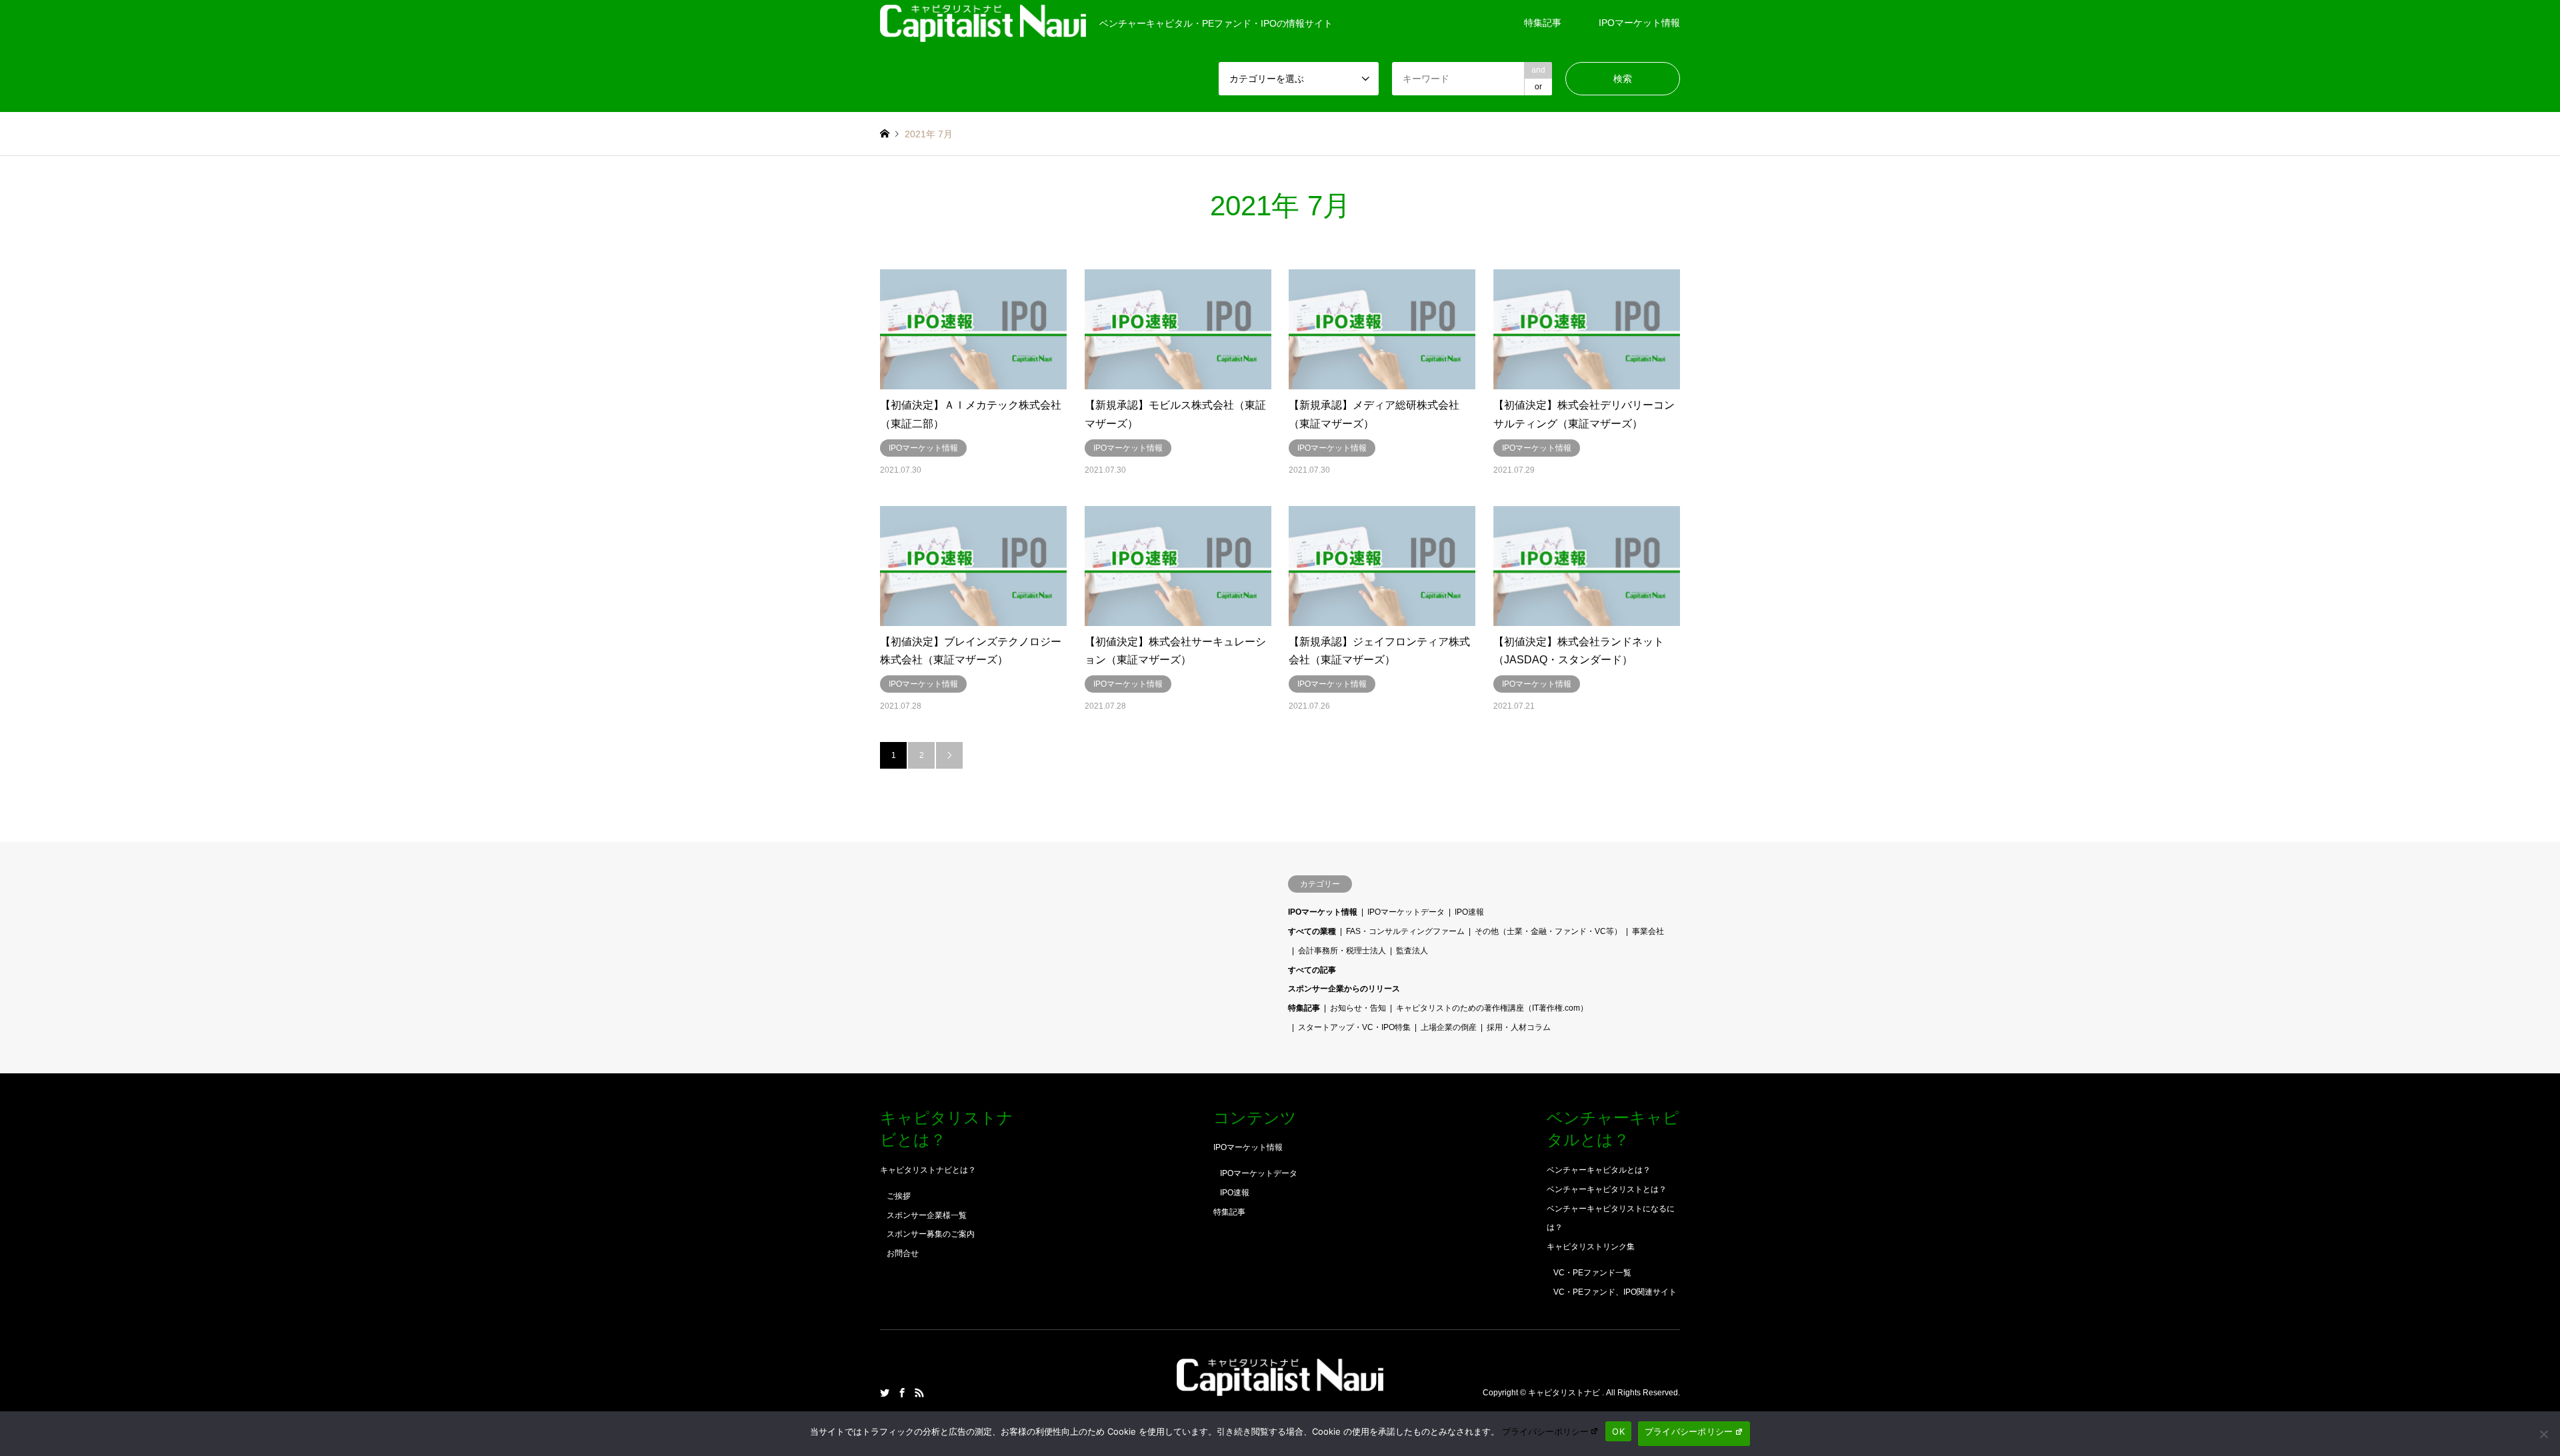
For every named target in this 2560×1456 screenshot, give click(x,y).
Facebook (902, 1393)
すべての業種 (1312, 931)
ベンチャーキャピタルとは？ (1599, 1170)
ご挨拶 (899, 1196)
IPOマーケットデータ (1406, 912)
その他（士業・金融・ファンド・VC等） (1548, 931)
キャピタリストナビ (1565, 1393)
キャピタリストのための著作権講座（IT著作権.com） (1492, 1008)
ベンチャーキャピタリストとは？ (1607, 1189)
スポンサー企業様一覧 (927, 1215)
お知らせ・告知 (1358, 1008)
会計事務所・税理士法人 (1342, 951)
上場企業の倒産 (1449, 1027)
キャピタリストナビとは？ (928, 1170)
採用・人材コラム (1519, 1027)
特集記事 (1543, 23)
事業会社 (1648, 931)
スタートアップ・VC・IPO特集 (1354, 1027)
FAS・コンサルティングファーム (1405, 931)
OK (1618, 1431)
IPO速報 (1469, 912)
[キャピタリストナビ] (1280, 1388)
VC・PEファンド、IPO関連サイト (1615, 1292)
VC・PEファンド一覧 (1592, 1273)
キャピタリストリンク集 (1591, 1247)
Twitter (885, 1393)
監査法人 (1412, 951)
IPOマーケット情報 (1639, 23)
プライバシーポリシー (1545, 1431)
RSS (919, 1393)
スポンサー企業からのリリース (1344, 989)
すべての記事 (1312, 970)
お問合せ (903, 1253)
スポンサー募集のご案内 (931, 1234)
